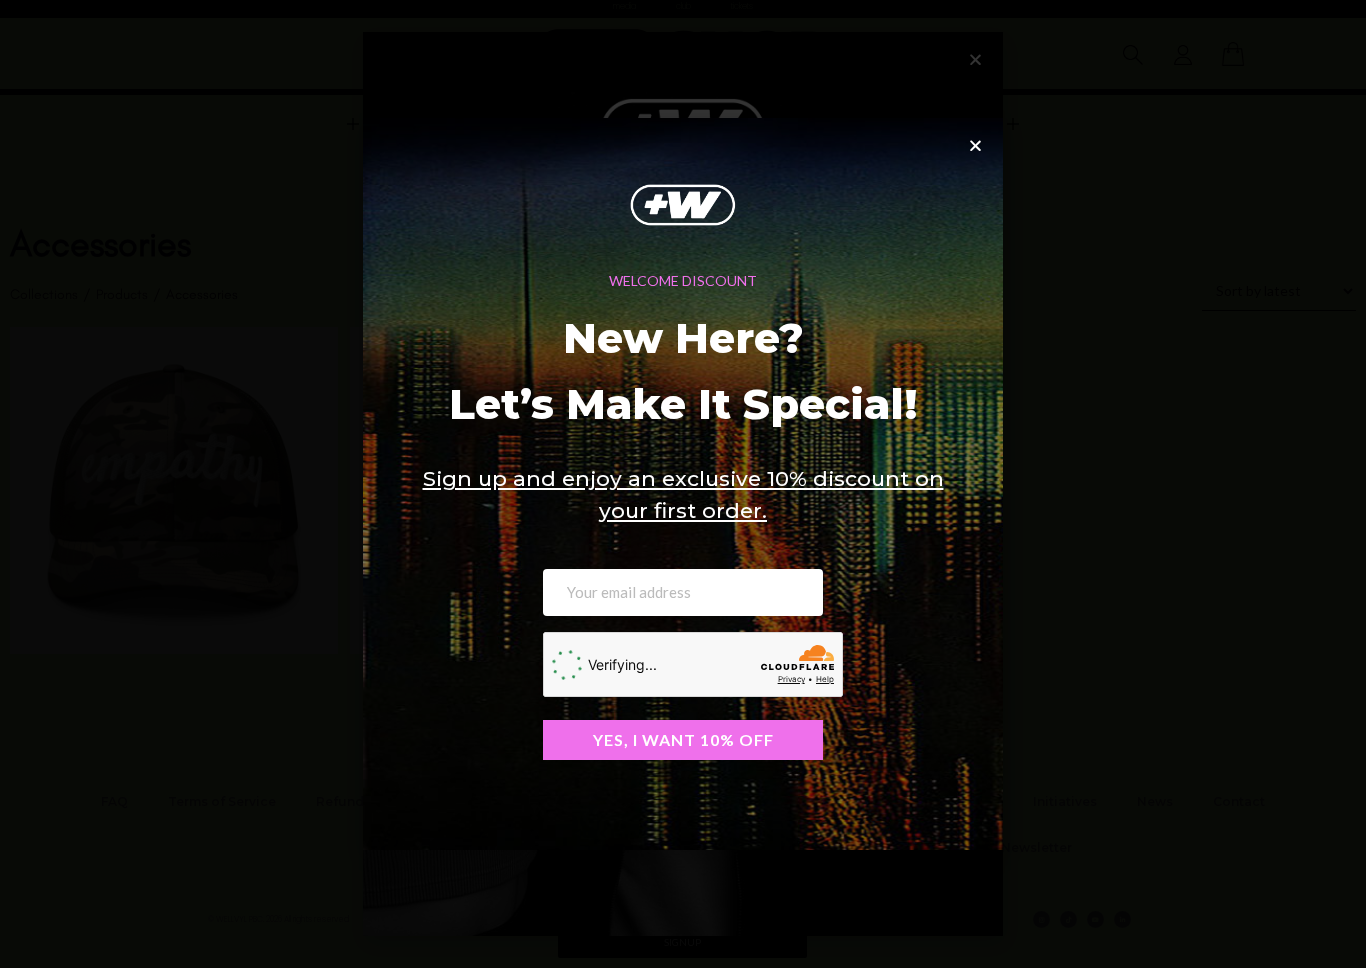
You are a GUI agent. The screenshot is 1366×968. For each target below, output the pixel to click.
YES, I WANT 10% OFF (683, 739)
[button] (975, 145)
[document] (683, 484)
